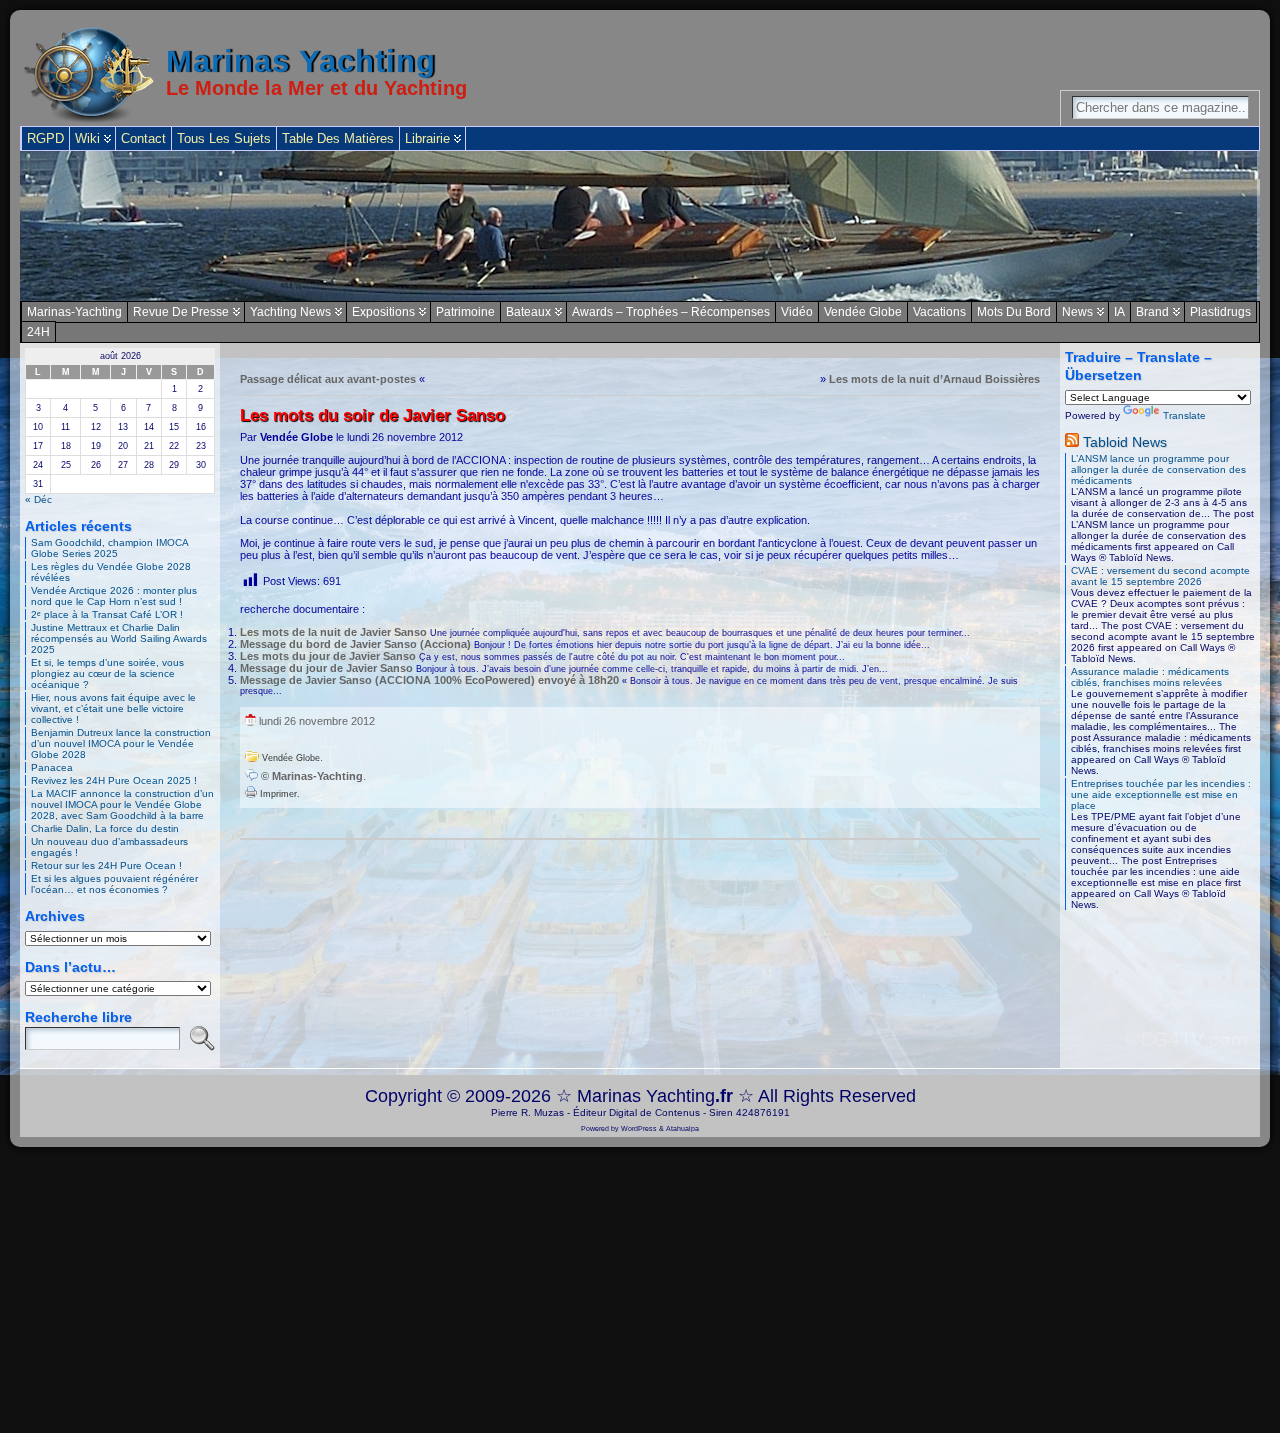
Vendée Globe (863, 312)
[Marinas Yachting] (640, 226)
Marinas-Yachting (74, 312)
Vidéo (797, 312)
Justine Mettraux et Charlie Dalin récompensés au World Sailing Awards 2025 (119, 638)
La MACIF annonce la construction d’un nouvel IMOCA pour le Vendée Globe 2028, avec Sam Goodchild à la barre (122, 804)
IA (1119, 312)
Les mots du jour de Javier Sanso (328, 656)
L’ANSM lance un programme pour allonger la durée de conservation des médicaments (1158, 469)
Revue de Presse (181, 312)
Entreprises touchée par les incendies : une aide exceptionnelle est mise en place (1161, 794)
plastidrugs (1220, 312)
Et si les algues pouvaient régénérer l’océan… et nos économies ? (114, 884)
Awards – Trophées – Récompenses (671, 312)
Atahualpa (682, 1128)
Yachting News (290, 312)
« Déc (38, 499)
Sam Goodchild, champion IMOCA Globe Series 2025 (109, 548)
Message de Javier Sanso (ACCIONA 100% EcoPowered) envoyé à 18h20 (429, 680)
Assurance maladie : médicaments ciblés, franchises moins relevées (1150, 677)
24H (38, 332)
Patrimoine (465, 312)
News (1077, 312)
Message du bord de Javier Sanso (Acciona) (355, 644)
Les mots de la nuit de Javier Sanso (333, 632)
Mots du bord (1014, 312)
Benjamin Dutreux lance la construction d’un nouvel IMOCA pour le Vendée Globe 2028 (121, 743)
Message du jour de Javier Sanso (326, 668)
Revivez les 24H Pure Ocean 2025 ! (114, 780)
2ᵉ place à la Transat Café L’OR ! (107, 614)
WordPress (639, 1128)
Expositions (383, 312)
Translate (1184, 415)
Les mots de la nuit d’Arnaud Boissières (934, 379)
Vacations (939, 312)
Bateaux (528, 312)
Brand (1152, 312)
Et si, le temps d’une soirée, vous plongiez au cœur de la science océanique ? (107, 673)
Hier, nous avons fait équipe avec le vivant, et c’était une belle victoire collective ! (113, 708)
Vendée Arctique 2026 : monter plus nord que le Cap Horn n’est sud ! (114, 596)
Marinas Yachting (301, 61)
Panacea (52, 767)
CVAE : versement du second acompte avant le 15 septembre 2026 (1160, 576)
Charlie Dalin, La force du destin (105, 828)
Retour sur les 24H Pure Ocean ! (106, 865)
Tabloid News (1125, 442)
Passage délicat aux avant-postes (328, 379)
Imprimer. (278, 794)
